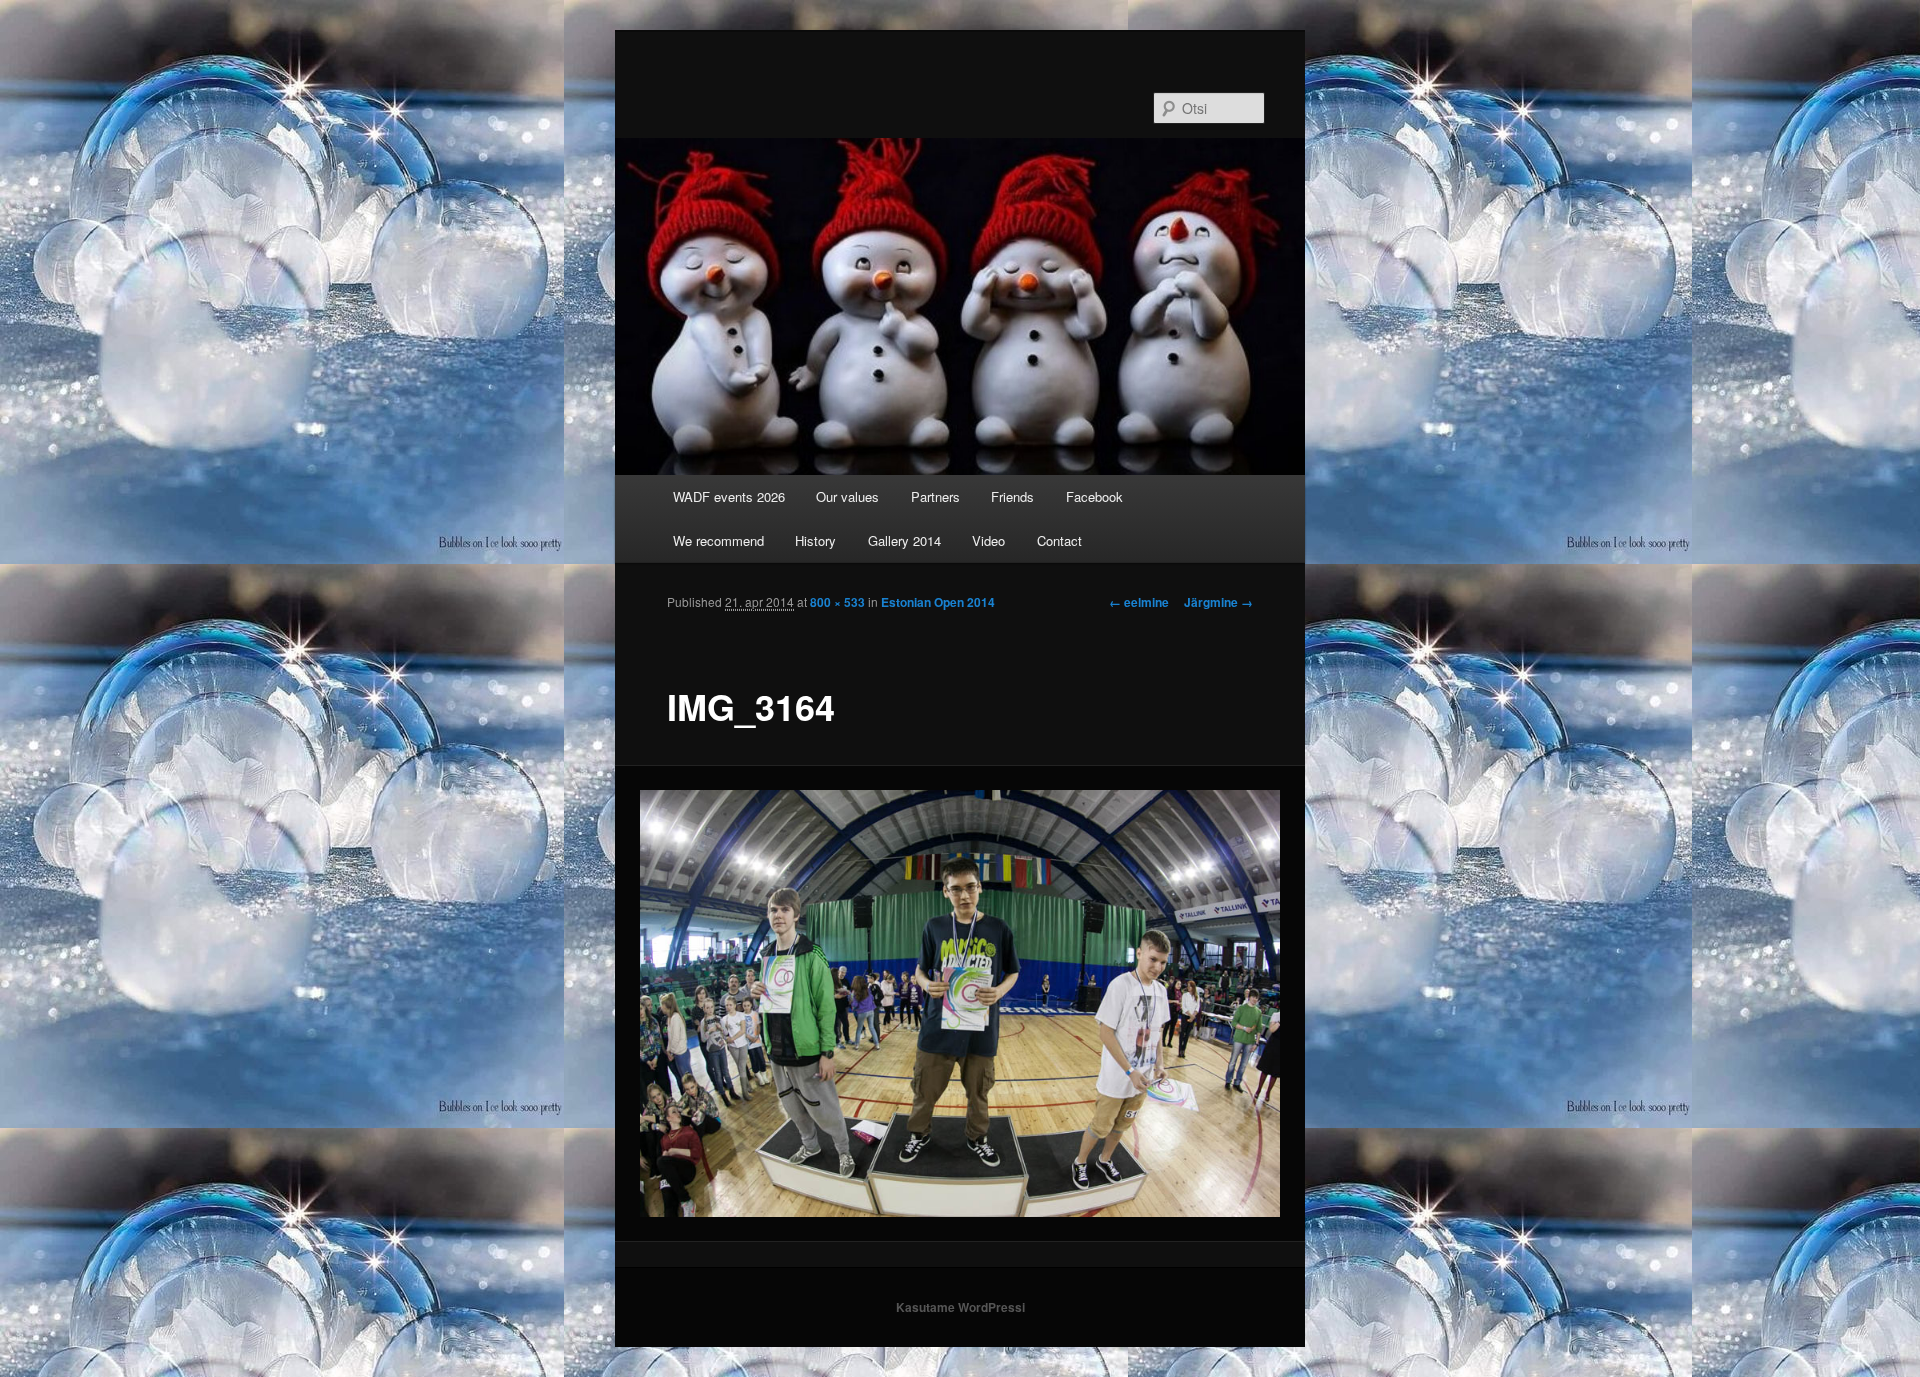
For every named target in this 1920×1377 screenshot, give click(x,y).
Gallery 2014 (904, 540)
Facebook (1094, 496)
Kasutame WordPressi (960, 1307)
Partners (935, 496)
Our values (847, 496)
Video (988, 540)
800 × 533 (837, 602)
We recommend (718, 540)
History (815, 540)
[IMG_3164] (960, 1003)
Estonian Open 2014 (938, 602)
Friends (1012, 496)
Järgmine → (1218, 602)
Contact (1059, 540)
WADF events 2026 (729, 496)
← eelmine (1139, 602)
